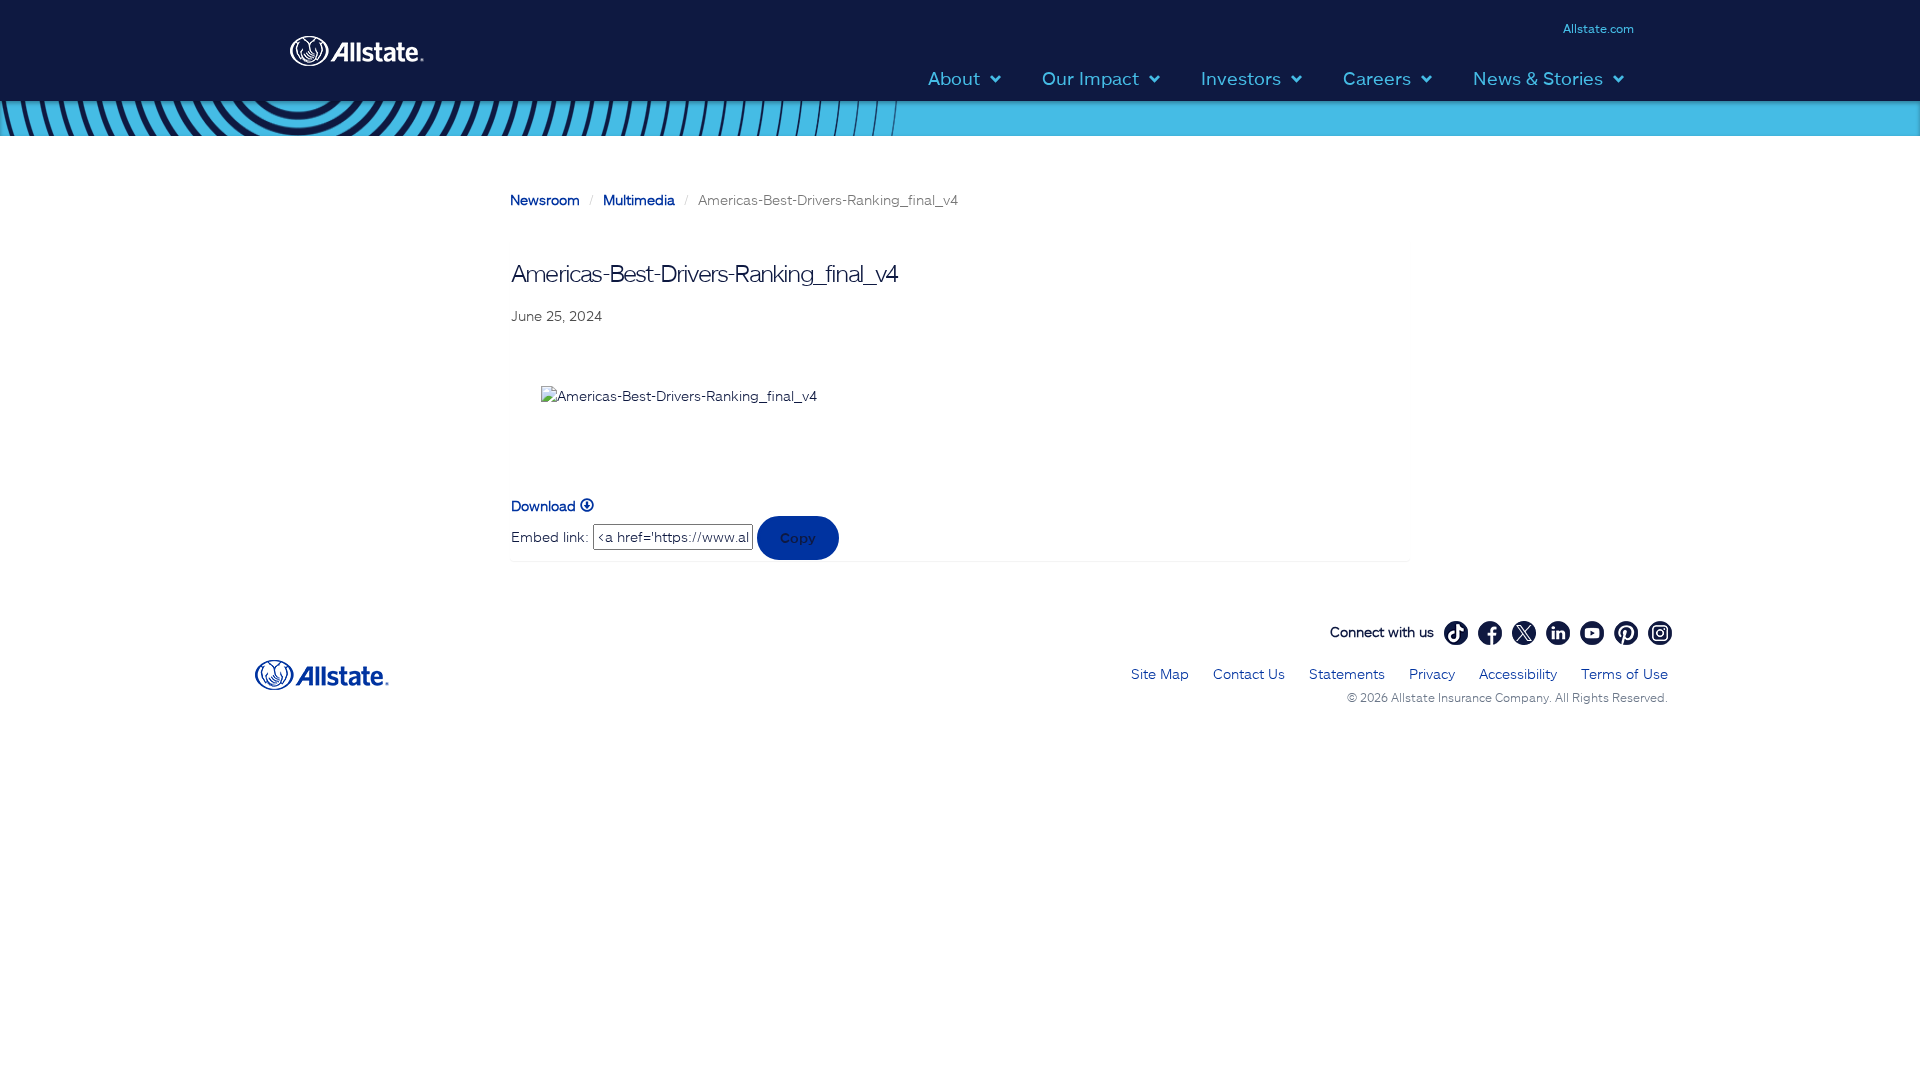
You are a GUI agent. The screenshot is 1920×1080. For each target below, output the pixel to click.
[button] (970, 76)
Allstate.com (1598, 28)
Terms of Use (1624, 673)
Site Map (1160, 673)
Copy (798, 537)
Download (545, 505)
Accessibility (1518, 673)
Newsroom (545, 199)
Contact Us (1249, 673)
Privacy (1432, 673)
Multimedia (639, 199)
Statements (1347, 673)
